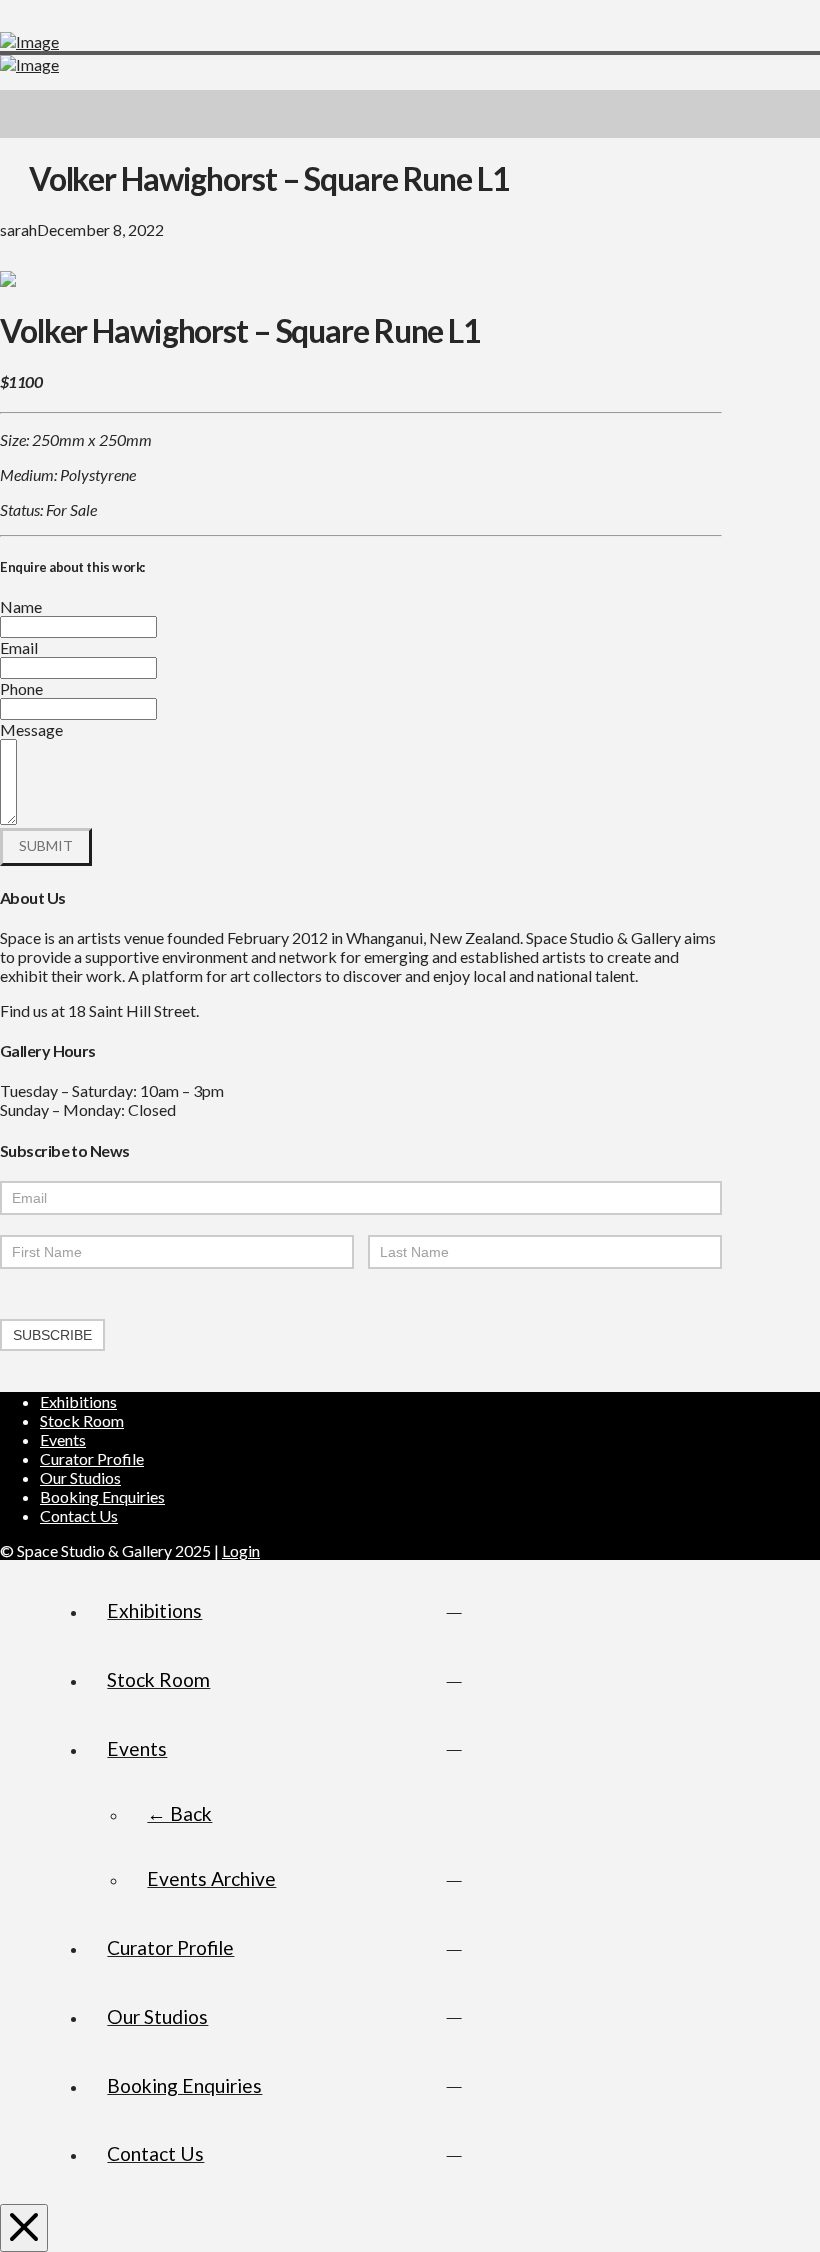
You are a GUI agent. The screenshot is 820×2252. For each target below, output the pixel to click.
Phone (21, 688)
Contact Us (79, 1515)
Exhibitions (78, 1401)
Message (31, 729)
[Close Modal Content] (24, 2228)
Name (21, 606)
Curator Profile (92, 1458)
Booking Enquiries (102, 1496)
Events (63, 1439)
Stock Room (82, 1420)
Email (19, 647)
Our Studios (80, 1477)
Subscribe (52, 1335)
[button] (796, 114)
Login (241, 1550)
